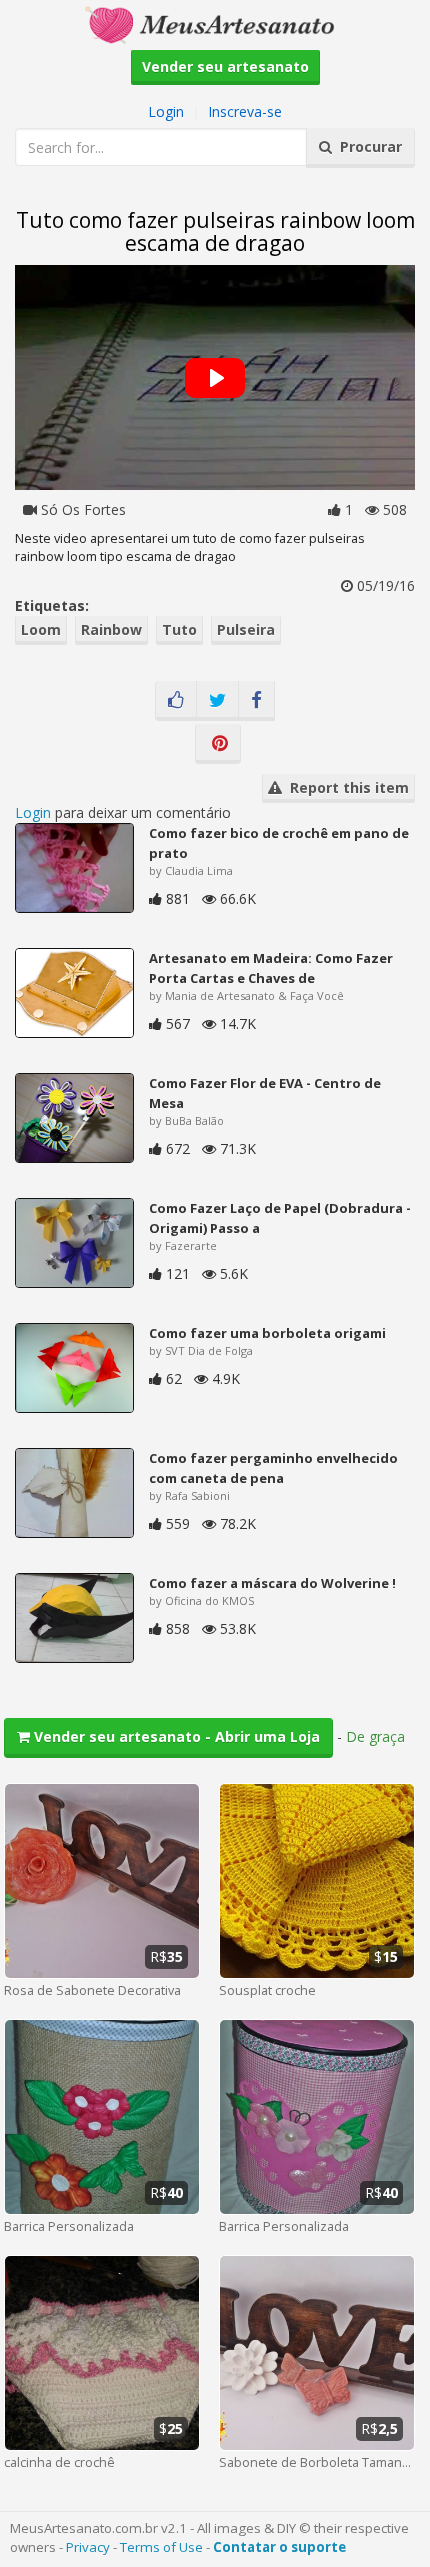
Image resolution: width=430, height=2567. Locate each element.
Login (166, 111)
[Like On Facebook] (176, 701)
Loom (41, 629)
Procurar (367, 146)
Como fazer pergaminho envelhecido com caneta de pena (273, 1468)
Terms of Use (161, 2547)
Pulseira (246, 629)
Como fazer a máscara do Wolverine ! (272, 1583)
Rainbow (111, 629)
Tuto (179, 629)
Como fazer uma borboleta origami (267, 1333)
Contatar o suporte (279, 2547)
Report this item (345, 787)
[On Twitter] (217, 701)
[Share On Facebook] (256, 701)
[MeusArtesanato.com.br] (215, 23)
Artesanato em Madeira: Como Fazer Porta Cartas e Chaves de (271, 968)
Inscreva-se (245, 111)
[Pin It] (218, 744)
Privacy (88, 2547)
